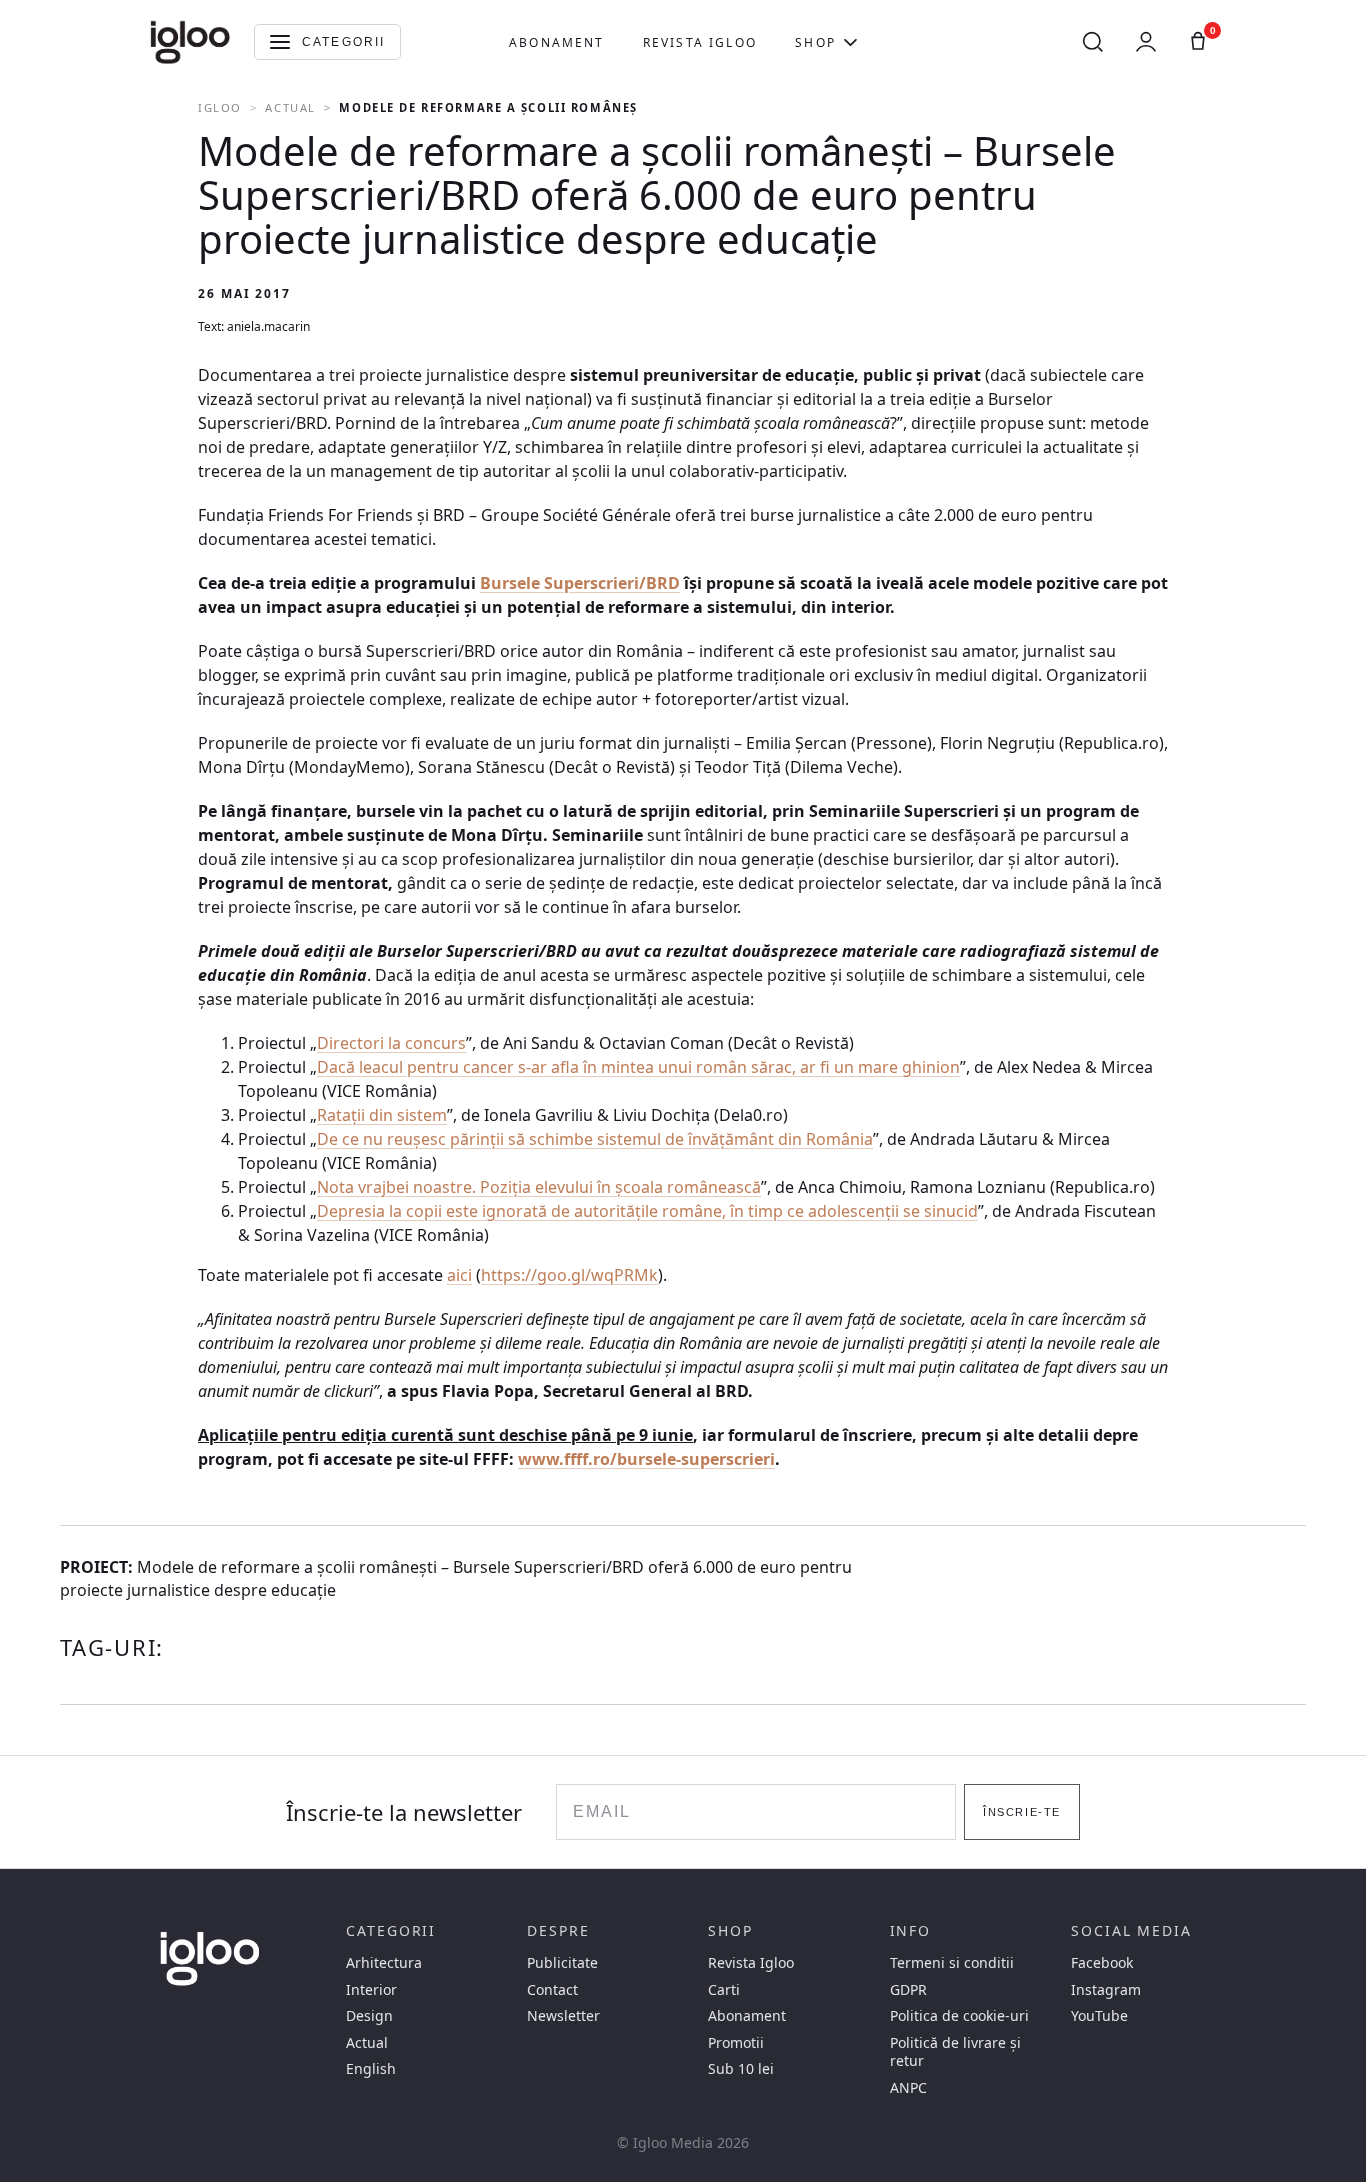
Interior (371, 1990)
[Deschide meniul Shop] (850, 42)
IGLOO (220, 107)
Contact (552, 1990)
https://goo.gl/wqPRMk (569, 1275)
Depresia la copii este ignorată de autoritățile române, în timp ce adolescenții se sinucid (647, 1211)
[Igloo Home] (190, 42)
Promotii (736, 2043)
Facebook (1102, 1963)
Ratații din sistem (382, 1115)
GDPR (908, 1990)
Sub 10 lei (741, 2069)
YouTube (1099, 2016)
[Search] (1093, 42)
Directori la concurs (391, 1043)
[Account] (1146, 42)
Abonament (556, 42)
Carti (724, 1990)
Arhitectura (384, 1963)
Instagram (1106, 1990)
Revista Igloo (700, 42)
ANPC (908, 2088)
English (371, 2069)
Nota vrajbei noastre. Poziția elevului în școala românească (539, 1187)
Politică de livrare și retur (955, 2052)
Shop (815, 42)
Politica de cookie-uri (959, 2016)
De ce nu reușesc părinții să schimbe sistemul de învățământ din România (595, 1139)
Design (369, 2016)
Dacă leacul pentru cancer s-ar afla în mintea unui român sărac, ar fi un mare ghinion (638, 1067)
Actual (290, 107)
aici (459, 1275)
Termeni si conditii (952, 1963)
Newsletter (563, 2016)
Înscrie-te (1022, 1812)
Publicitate (562, 1963)
